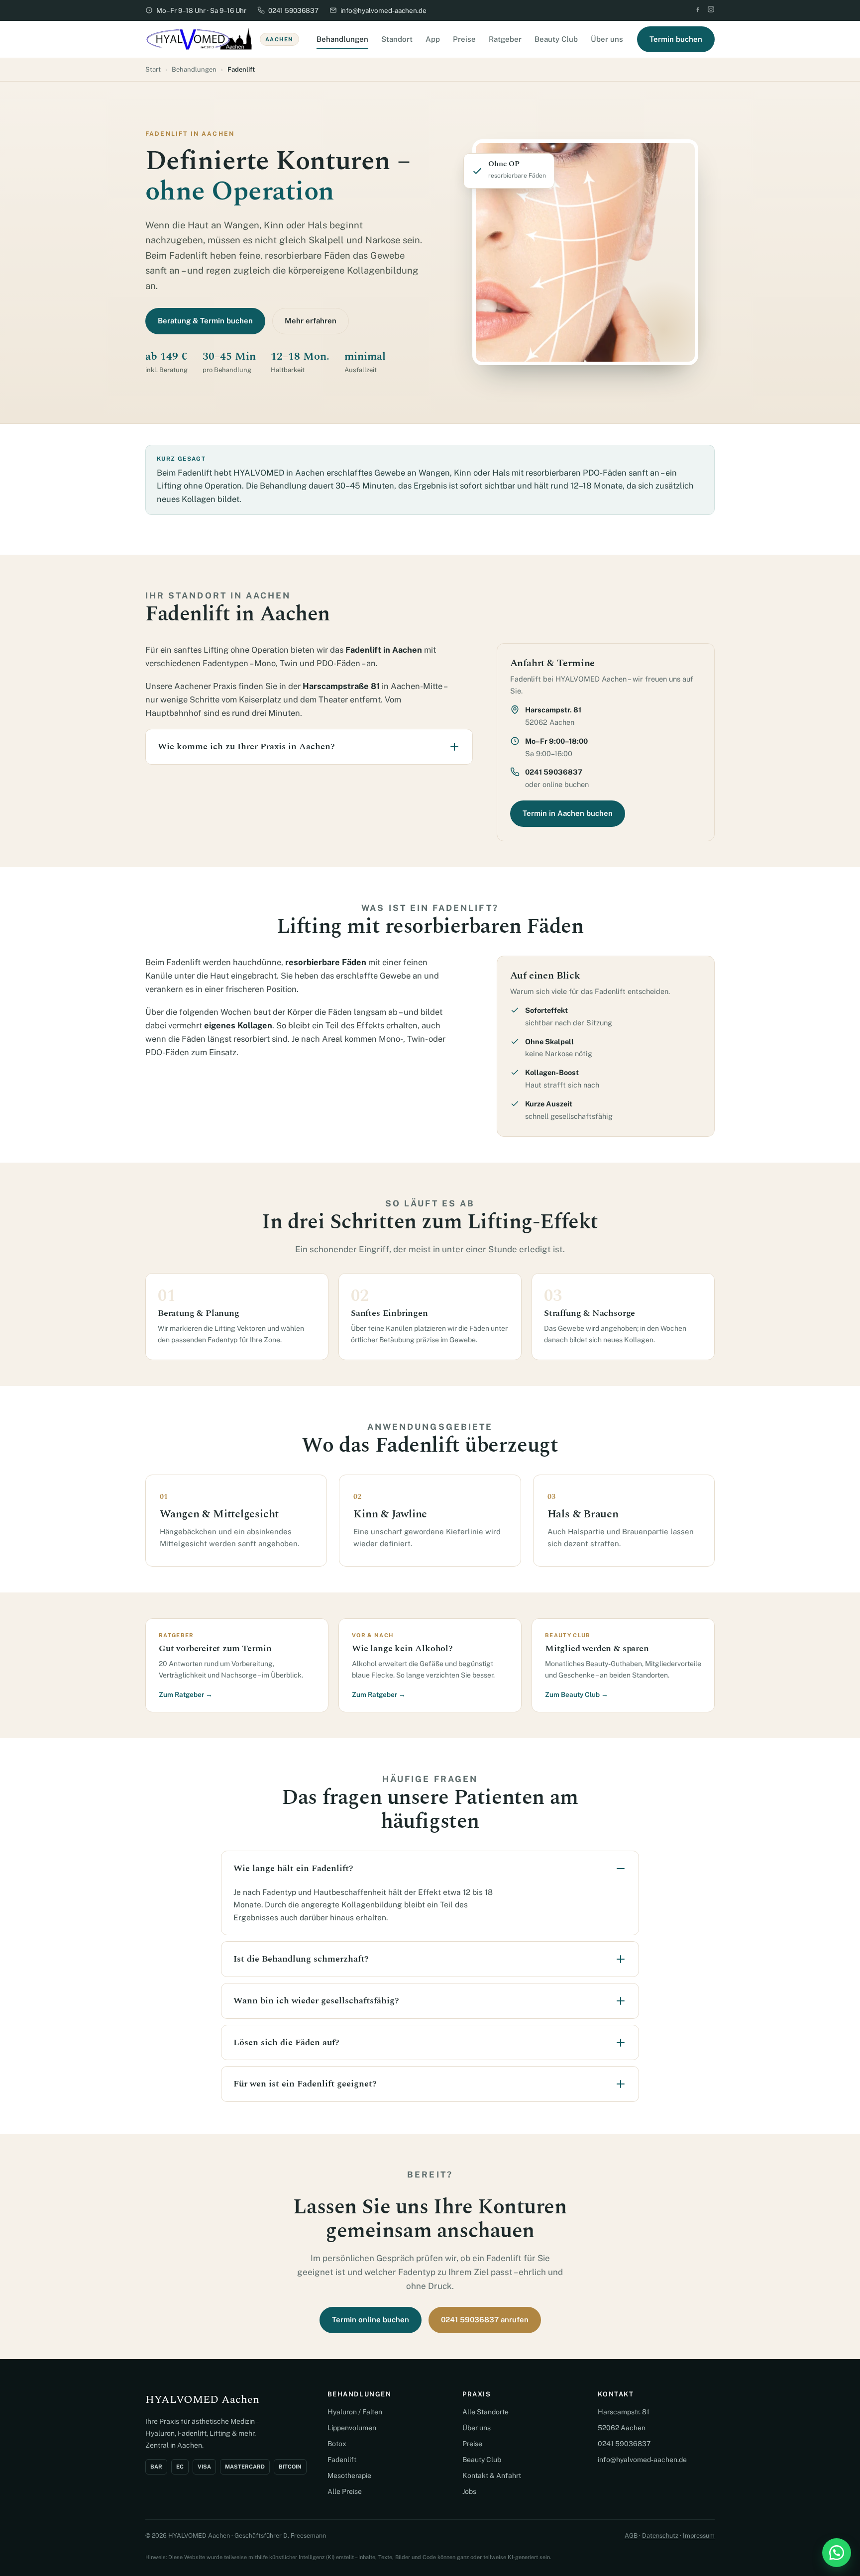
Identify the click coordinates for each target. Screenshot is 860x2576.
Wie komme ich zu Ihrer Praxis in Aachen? (246, 746)
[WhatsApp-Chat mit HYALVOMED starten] (837, 2553)
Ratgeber (505, 39)
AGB (631, 2535)
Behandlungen (342, 39)
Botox (337, 2444)
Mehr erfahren (311, 321)
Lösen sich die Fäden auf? (286, 2042)
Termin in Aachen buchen (568, 813)
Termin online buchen (371, 2320)
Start (153, 69)
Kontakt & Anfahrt (492, 2476)
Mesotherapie (349, 2476)
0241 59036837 (293, 10)
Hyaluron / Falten (355, 2412)
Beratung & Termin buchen (205, 321)
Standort (397, 39)
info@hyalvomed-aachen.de (383, 10)
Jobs (469, 2491)
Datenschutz (660, 2535)
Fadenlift (342, 2460)
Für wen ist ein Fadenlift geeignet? (305, 2084)
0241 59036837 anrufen (485, 2320)
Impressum (699, 2535)
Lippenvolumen (352, 2428)
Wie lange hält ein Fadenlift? (293, 1868)
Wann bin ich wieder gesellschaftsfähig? (316, 2001)
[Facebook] (698, 10)
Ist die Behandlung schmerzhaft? (301, 1959)
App (433, 39)
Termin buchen (676, 39)
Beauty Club (556, 39)
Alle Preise (345, 2491)
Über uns (607, 39)
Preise (464, 39)
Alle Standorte (485, 2412)
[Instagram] (711, 10)
